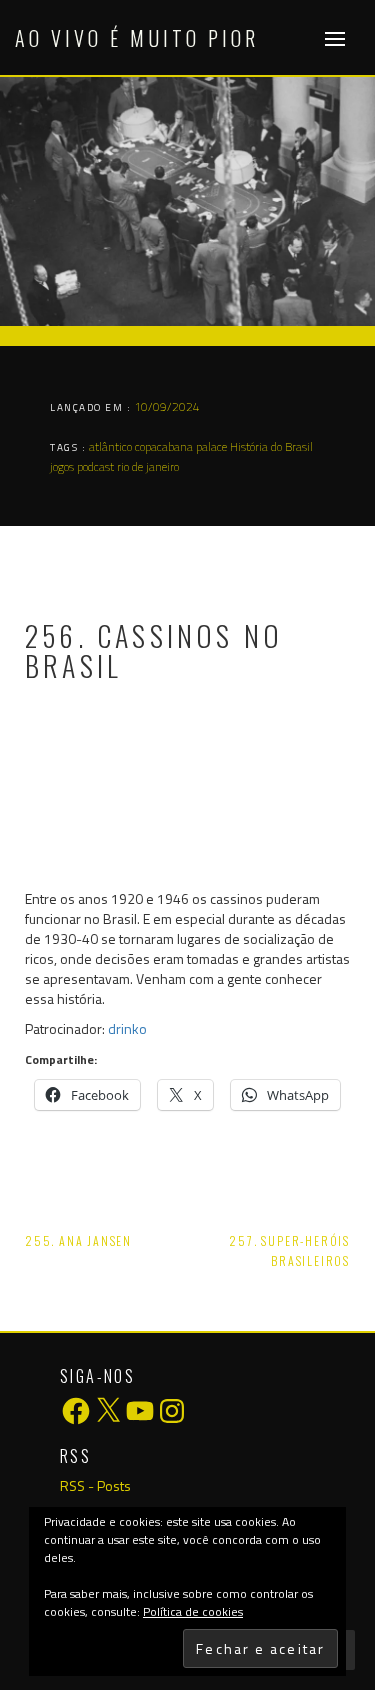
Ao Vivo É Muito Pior (137, 38)
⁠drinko (127, 1028)
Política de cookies (193, 1611)
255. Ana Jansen (78, 1240)
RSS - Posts (95, 1485)
